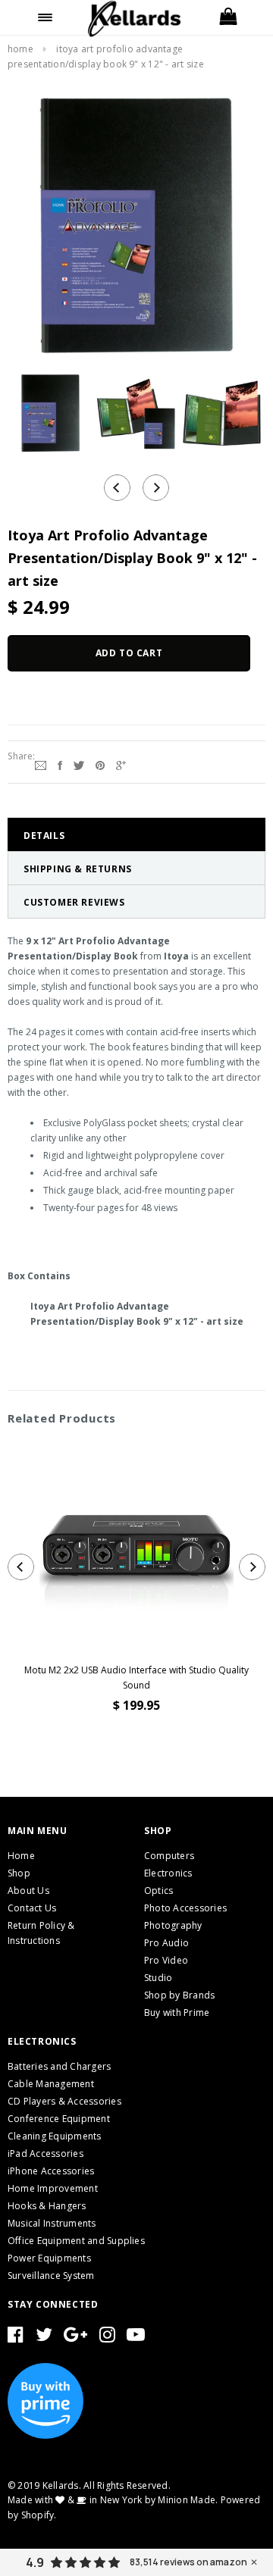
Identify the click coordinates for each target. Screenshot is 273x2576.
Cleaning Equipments (55, 2136)
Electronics (168, 1873)
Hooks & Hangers (47, 2206)
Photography (173, 1925)
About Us (28, 1891)
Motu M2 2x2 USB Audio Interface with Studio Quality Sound (136, 1678)
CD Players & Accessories (64, 2101)
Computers (169, 1856)
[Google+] (121, 764)
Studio (158, 1978)
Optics (158, 1891)
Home (20, 49)
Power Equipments (49, 2258)
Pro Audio (166, 1943)
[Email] (41, 764)
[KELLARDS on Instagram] (107, 2338)
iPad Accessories (45, 2153)
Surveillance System (51, 2276)
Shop (19, 1873)
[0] (227, 17)
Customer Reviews (74, 902)
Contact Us (32, 1908)
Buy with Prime (177, 2013)
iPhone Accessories (51, 2171)
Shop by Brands (179, 1995)
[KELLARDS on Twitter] (44, 2338)
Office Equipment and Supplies (76, 2241)
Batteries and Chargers (59, 2066)
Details (44, 836)
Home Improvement (53, 2188)
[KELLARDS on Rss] (136, 2338)
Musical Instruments (52, 2223)
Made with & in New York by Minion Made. (113, 2500)
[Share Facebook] (60, 764)
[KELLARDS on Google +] (75, 2338)
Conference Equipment (59, 2119)
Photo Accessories (185, 1908)
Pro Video (166, 1960)
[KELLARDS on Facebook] (16, 2338)
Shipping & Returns (78, 869)
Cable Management (51, 2084)
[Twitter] (79, 764)
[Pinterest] (100, 764)
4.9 (35, 2562)
